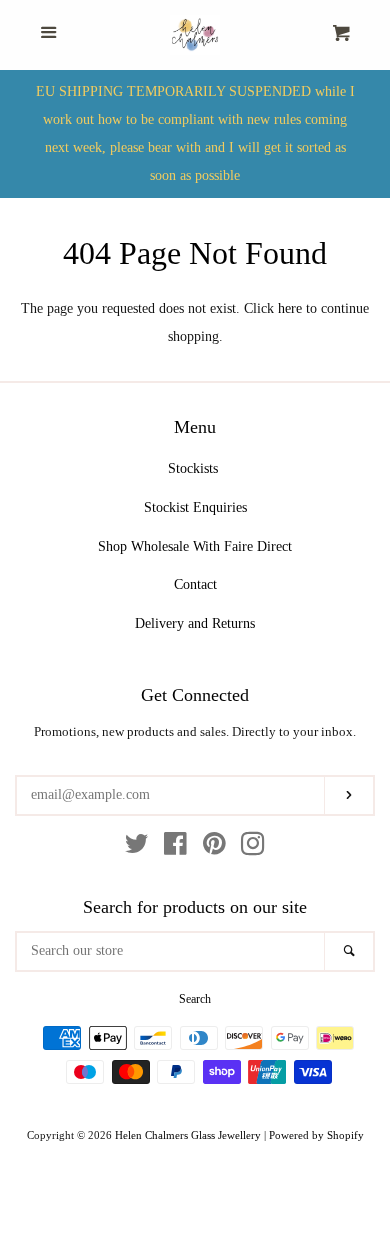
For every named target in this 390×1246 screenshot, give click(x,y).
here (290, 308)
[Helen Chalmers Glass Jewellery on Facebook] (175, 848)
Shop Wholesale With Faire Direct (195, 546)
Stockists (193, 468)
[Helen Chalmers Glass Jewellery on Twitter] (137, 848)
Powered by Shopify (316, 1135)
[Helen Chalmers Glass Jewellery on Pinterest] (214, 848)
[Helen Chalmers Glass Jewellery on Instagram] (253, 848)
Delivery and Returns (195, 623)
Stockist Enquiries (195, 507)
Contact (195, 584)
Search (195, 999)
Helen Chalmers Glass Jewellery (188, 1135)
